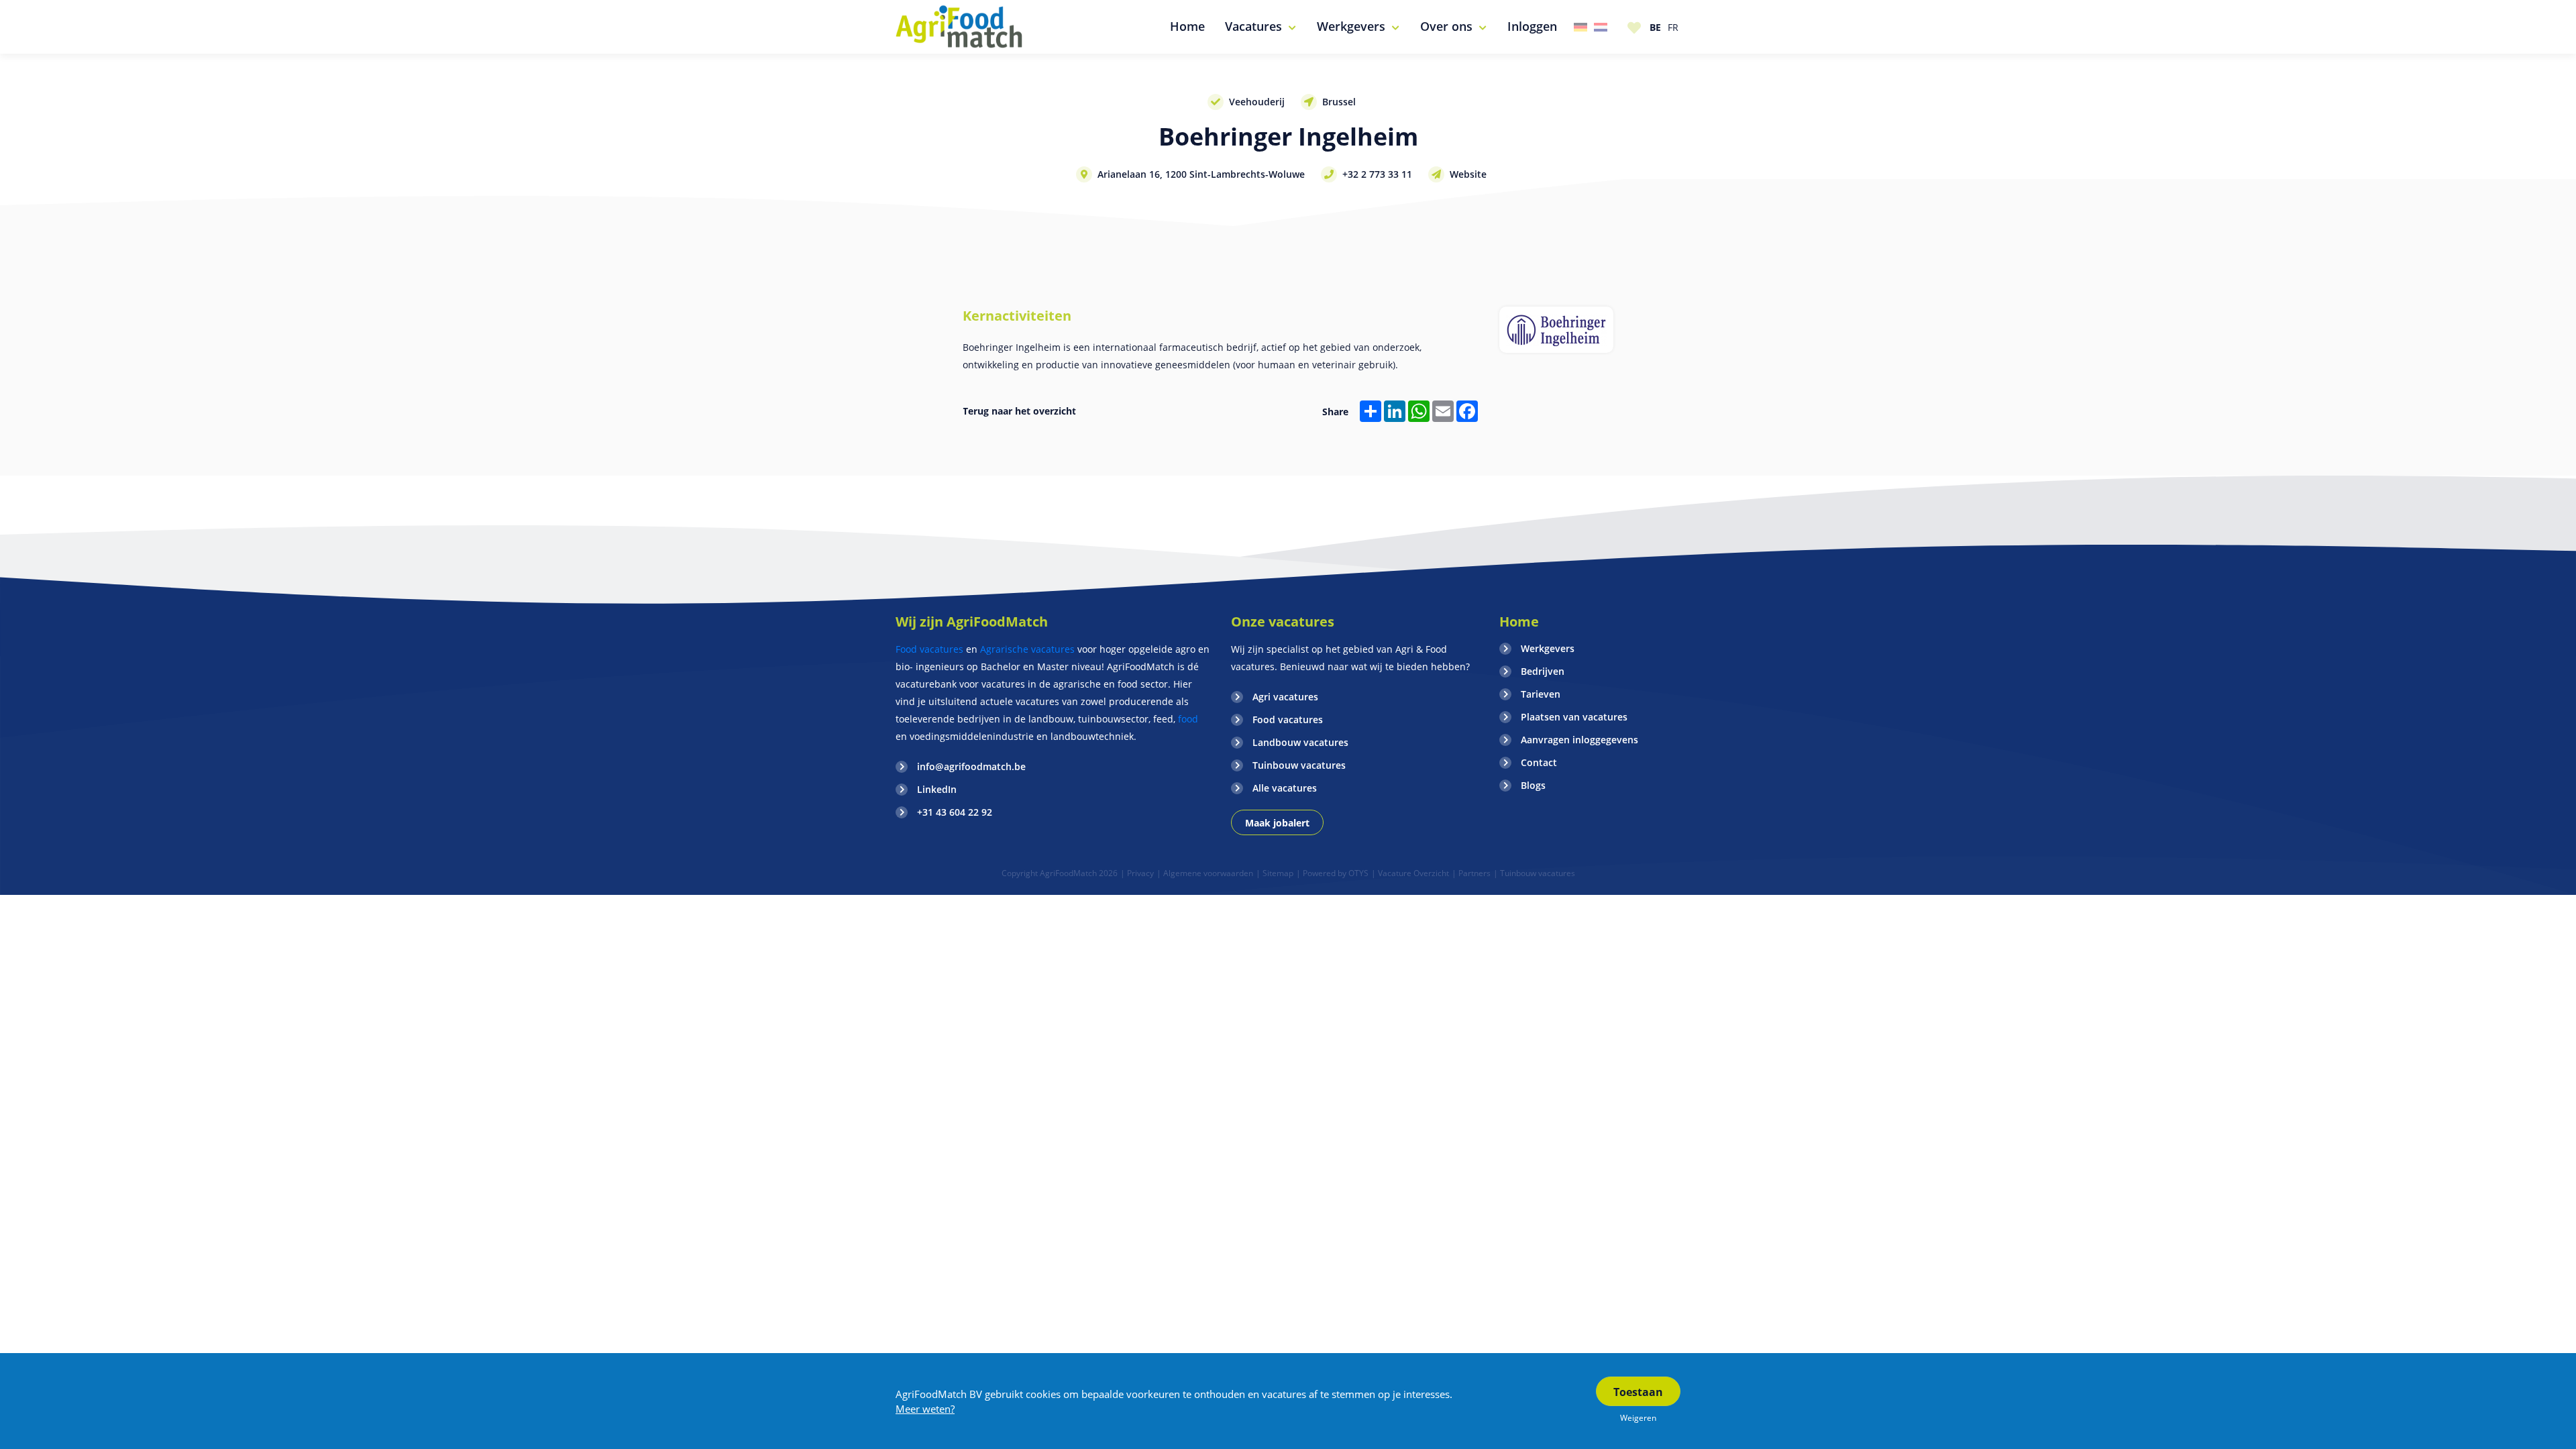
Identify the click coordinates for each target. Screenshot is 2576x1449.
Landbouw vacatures (1300, 742)
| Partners (1471, 873)
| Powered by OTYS (1332, 873)
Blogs (1533, 785)
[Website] (960, 27)
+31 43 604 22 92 (955, 812)
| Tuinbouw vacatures (1534, 873)
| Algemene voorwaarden (1205, 873)
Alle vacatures (1285, 788)
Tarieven (1541, 694)
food (1187, 719)
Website (1468, 174)
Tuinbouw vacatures (1299, 765)
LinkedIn (937, 789)
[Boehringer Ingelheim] (1556, 330)
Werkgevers (1548, 648)
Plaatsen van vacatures (1574, 717)
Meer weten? (925, 1409)
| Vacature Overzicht (1410, 873)
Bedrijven (1543, 671)
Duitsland (1580, 27)
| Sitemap (1275, 873)
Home (1519, 622)
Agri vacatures (1285, 697)
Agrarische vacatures (1027, 649)
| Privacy (1137, 873)
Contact (1539, 762)
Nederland (1601, 27)
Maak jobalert (1277, 823)
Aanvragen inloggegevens (1579, 740)
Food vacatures (929, 649)
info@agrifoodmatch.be (971, 766)
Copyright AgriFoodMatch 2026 (1060, 873)
